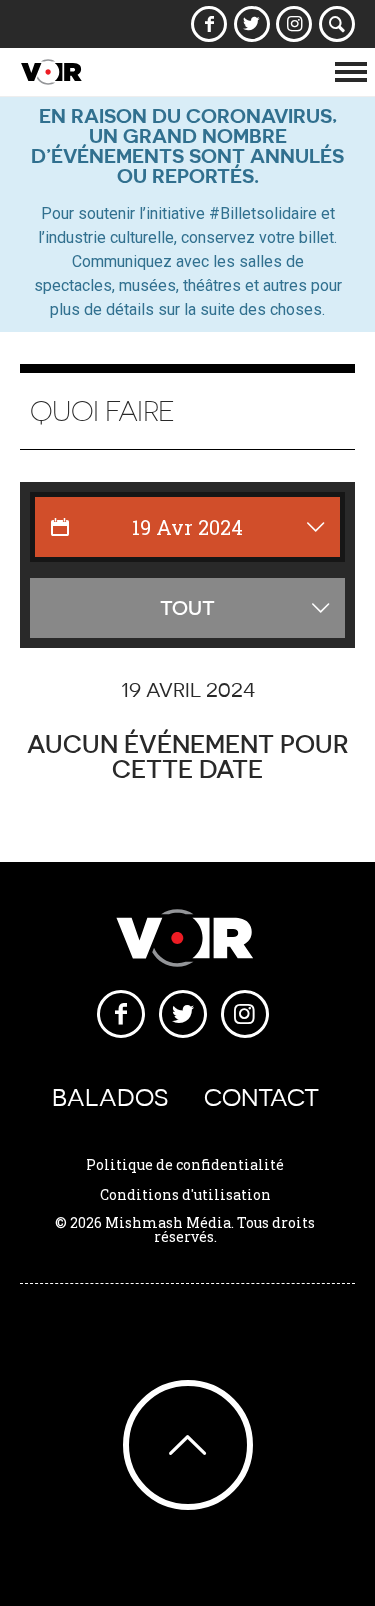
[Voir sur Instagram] (294, 24)
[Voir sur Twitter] (251, 24)
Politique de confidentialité (185, 1164)
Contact (261, 1097)
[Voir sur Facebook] (209, 24)
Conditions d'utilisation (185, 1194)
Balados (110, 1097)
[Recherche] (337, 24)
